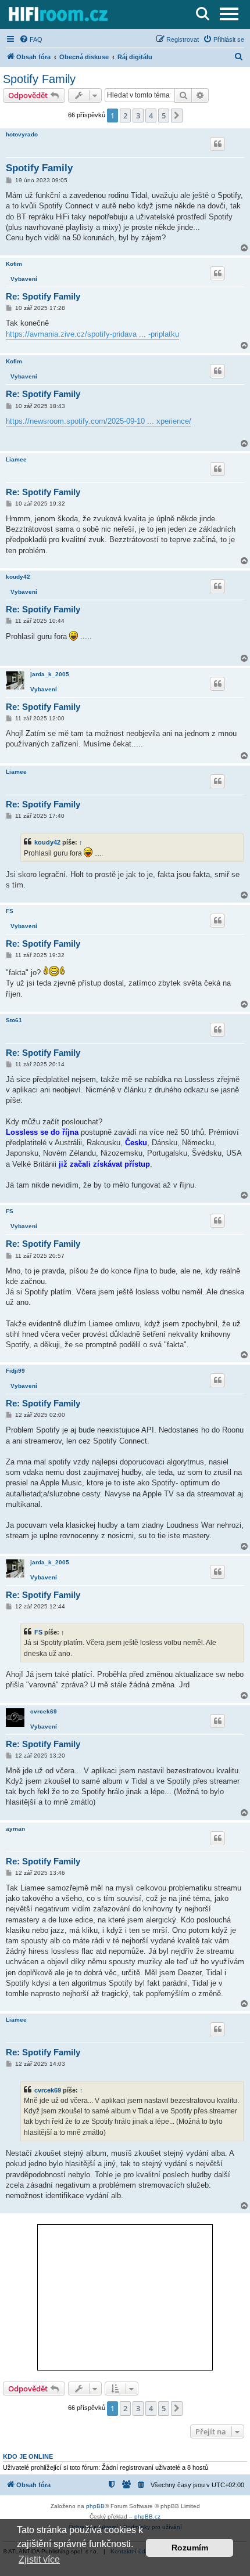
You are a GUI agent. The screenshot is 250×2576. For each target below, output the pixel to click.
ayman (15, 1829)
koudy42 (18, 577)
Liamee (16, 459)
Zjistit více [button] (39, 2559)
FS (10, 911)
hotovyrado (22, 134)
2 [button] (125, 116)
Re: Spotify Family (43, 296)
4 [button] (151, 116)
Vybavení (24, 279)
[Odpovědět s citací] (217, 144)
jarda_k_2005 (50, 674)
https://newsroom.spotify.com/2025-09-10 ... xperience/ (99, 421)
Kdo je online (28, 2456)
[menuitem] (31, 39)
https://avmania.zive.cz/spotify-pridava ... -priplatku (92, 334)
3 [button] (138, 116)
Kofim (14, 264)
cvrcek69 (44, 1711)
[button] (177, 116)
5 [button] (164, 116)
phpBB (95, 2506)
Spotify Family (39, 79)
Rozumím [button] (190, 2548)
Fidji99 (15, 1371)
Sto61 (14, 1020)
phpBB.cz (147, 2517)
